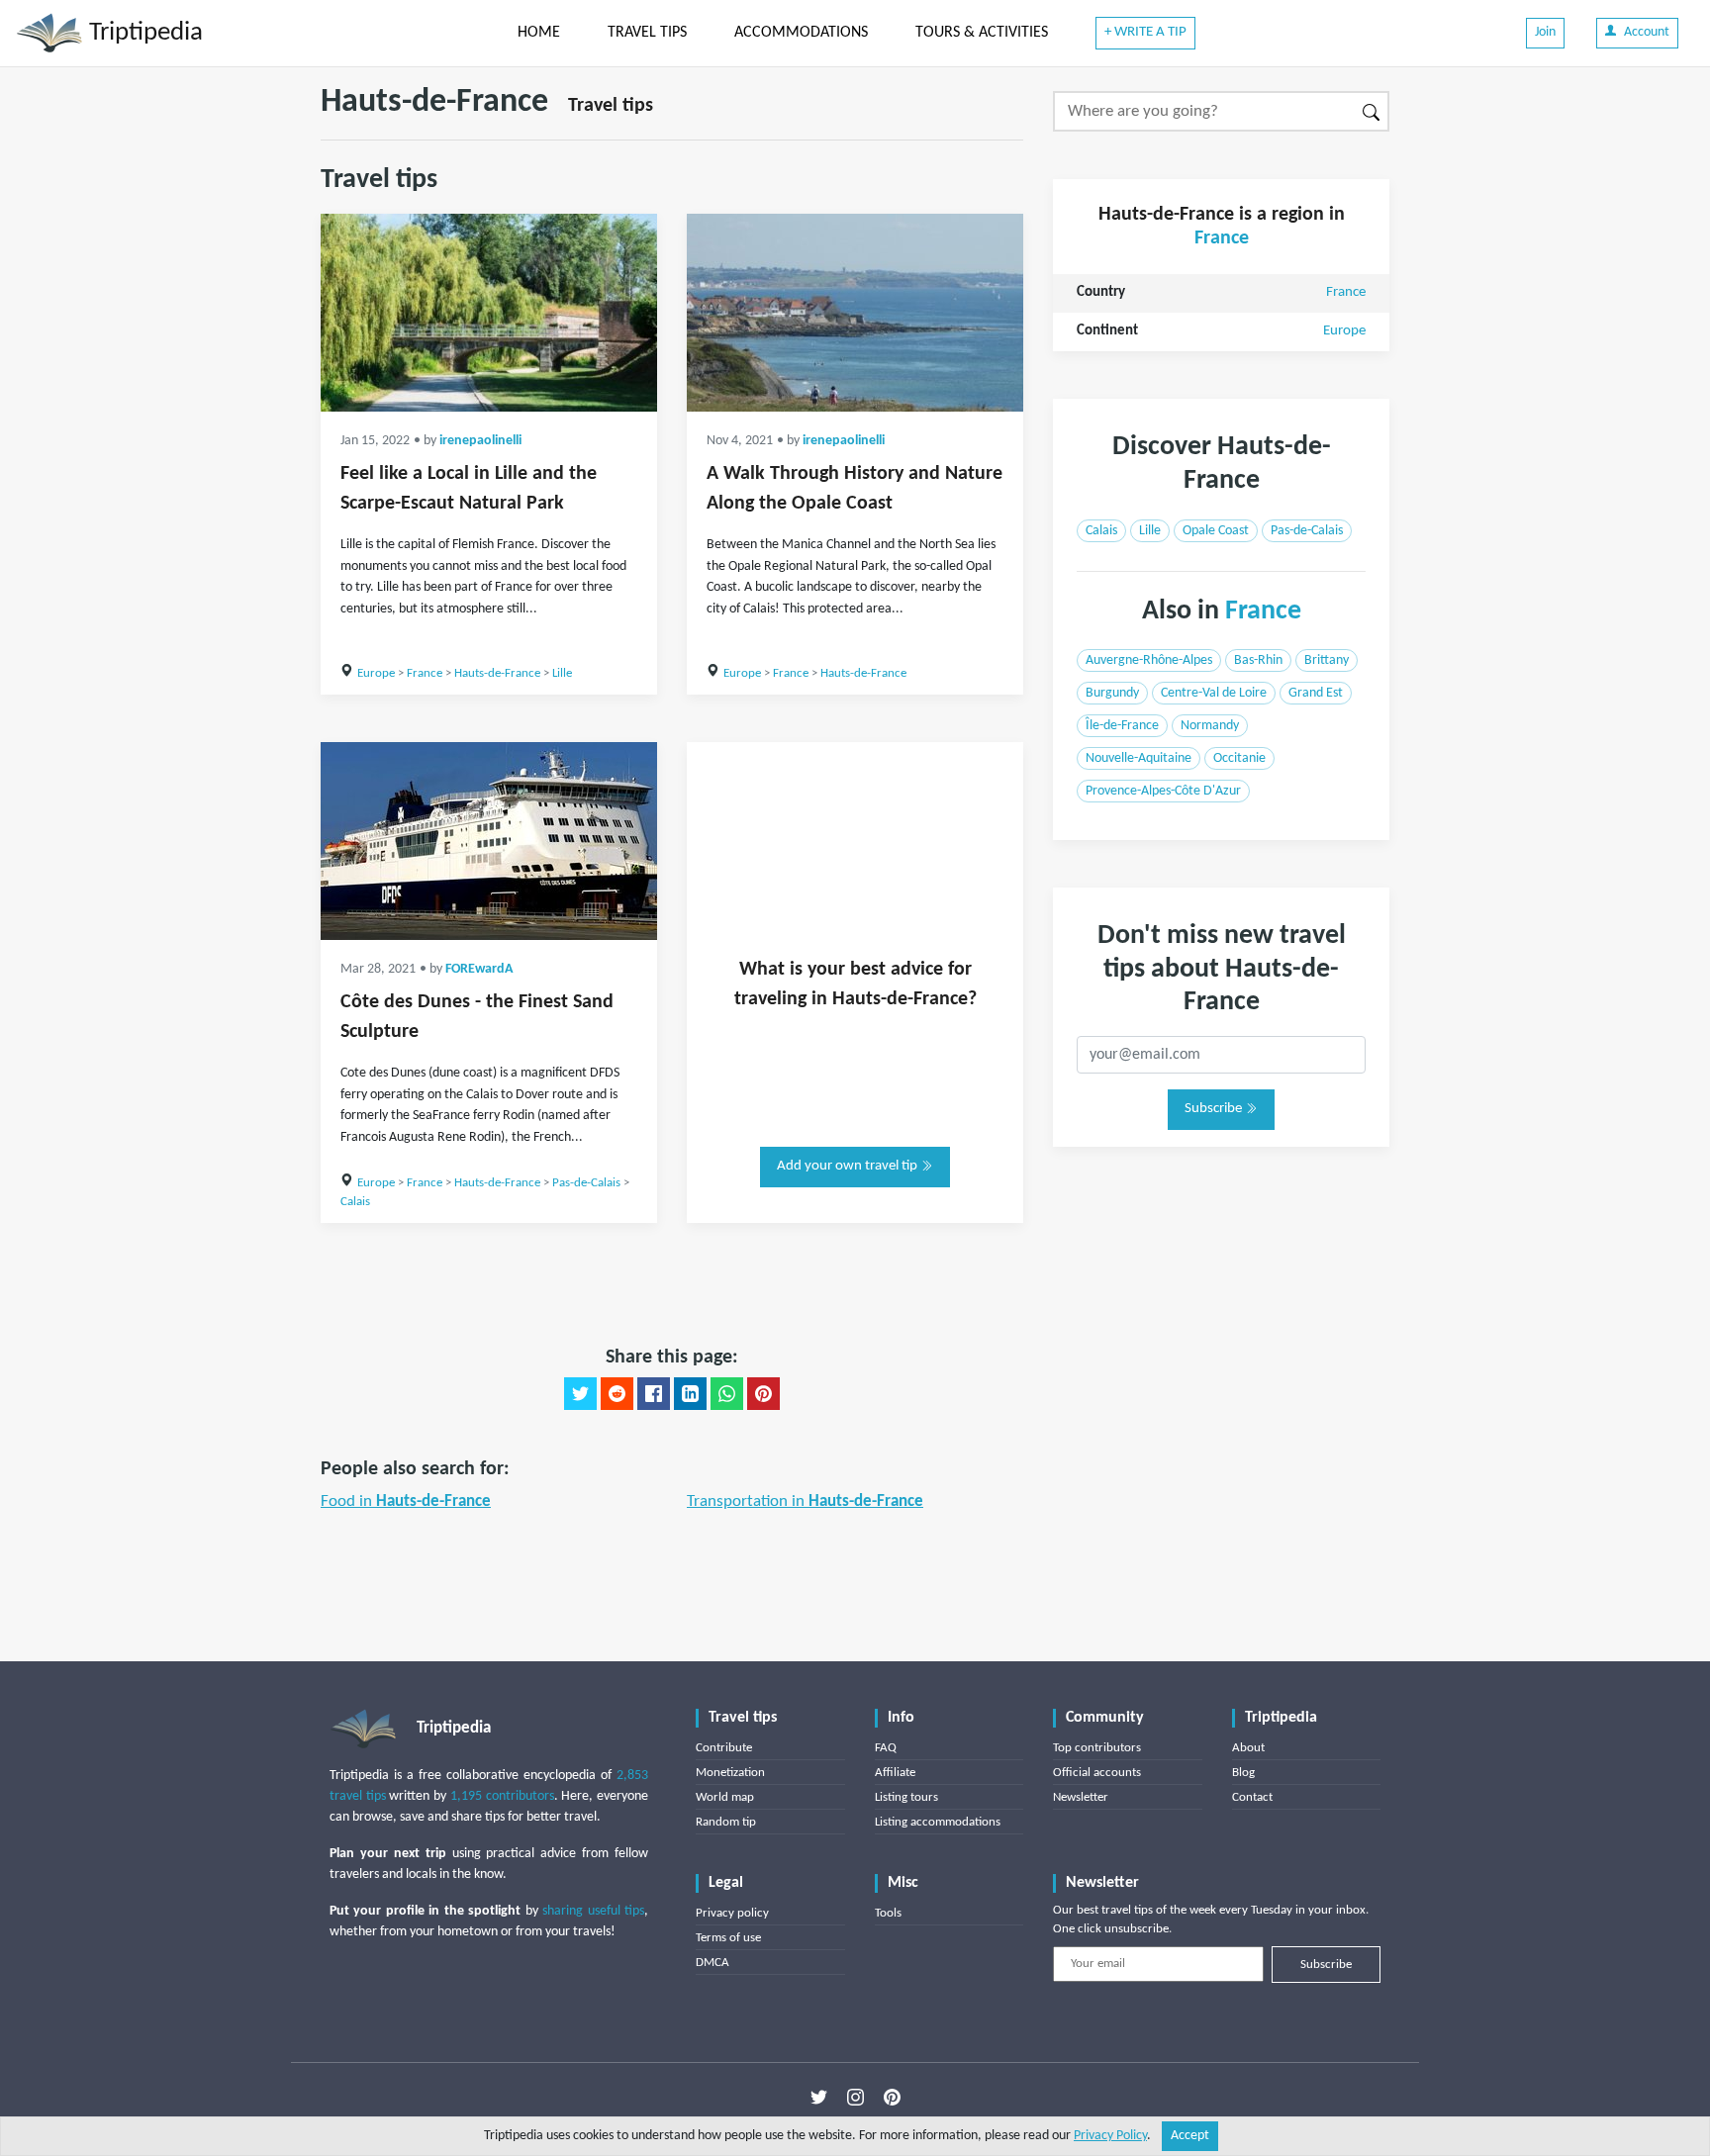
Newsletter (1081, 1797)
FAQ (886, 1748)
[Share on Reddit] (617, 1394)
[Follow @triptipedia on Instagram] (855, 2098)
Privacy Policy (1110, 2136)
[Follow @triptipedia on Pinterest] (892, 2098)
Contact (1252, 1797)
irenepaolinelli (480, 441)
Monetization (730, 1773)
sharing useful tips (593, 1911)
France (425, 673)
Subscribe (1215, 1109)
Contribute (724, 1748)
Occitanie (1239, 758)
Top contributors (1097, 1748)
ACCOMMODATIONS (801, 33)
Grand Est (1316, 693)
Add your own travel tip (849, 1166)
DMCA (712, 1963)
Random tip (726, 1822)
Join (1545, 32)
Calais (355, 1202)
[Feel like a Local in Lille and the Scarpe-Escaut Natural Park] (489, 313)
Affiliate (895, 1773)
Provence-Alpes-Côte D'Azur (1163, 791)
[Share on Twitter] (580, 1394)
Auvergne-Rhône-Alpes (1149, 660)
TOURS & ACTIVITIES (982, 33)
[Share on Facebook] (654, 1394)
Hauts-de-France (497, 673)
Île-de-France (1122, 726)
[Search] (1372, 111)
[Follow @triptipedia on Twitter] (819, 2098)
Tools (888, 1913)
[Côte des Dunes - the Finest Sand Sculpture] (489, 841)
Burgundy (1112, 693)
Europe (376, 673)
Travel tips (611, 106)
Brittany (1327, 660)
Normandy (1210, 726)
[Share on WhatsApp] (727, 1394)
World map (725, 1797)
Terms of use (728, 1938)
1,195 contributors (502, 1796)
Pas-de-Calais (586, 1183)
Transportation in (805, 1501)
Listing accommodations (938, 1822)
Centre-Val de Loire (1214, 693)
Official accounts (1097, 1773)
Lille (562, 673)
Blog (1243, 1773)
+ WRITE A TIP (1145, 32)
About (1248, 1748)
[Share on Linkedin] (690, 1394)
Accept (1190, 2136)
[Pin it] (763, 1394)
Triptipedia (143, 33)
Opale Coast (1216, 531)
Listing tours (906, 1797)
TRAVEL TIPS (647, 33)
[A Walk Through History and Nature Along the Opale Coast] (855, 313)
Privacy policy (732, 1913)
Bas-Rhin (1258, 660)
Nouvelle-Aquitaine (1139, 758)
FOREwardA (479, 969)
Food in (406, 1501)
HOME (539, 33)
